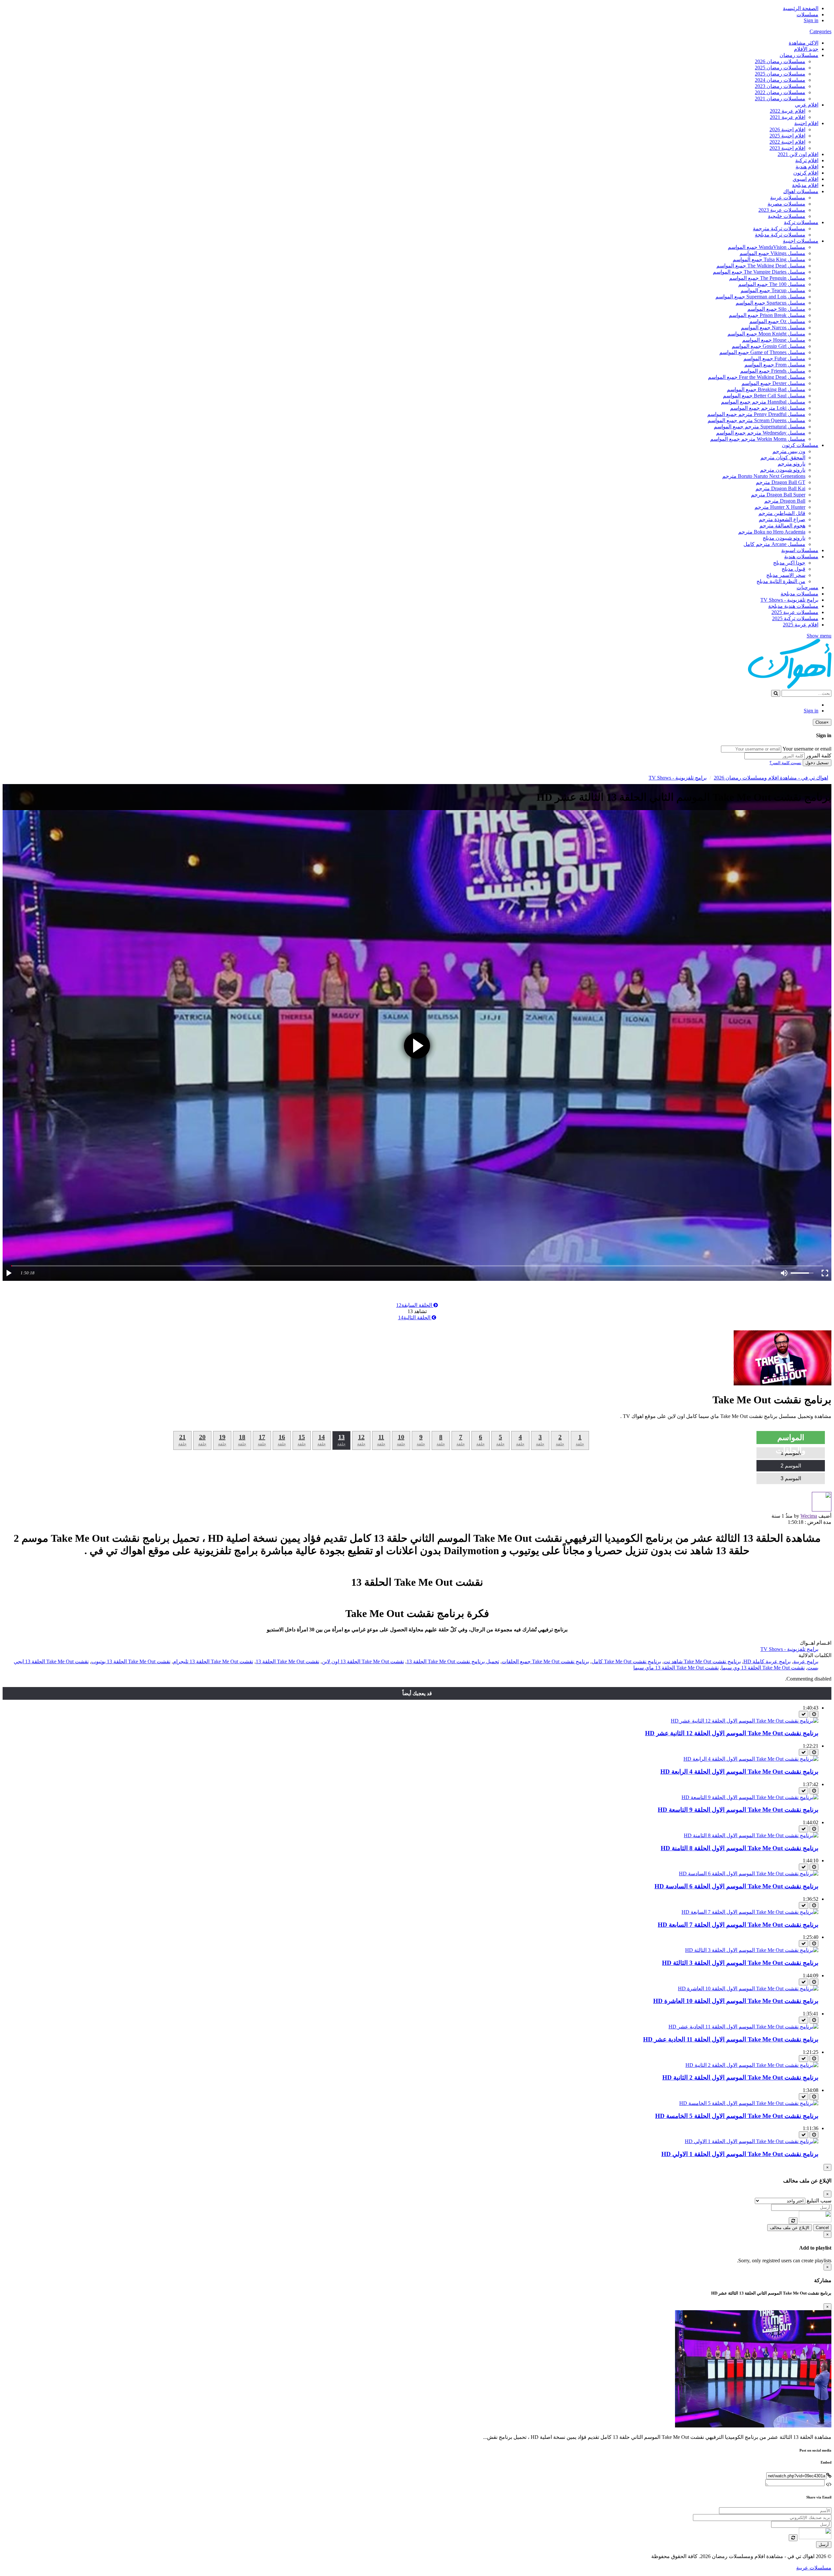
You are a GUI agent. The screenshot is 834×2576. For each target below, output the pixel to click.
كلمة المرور (819, 756)
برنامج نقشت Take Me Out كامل (626, 1661)
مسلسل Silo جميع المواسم (776, 309)
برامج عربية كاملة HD (767, 1661)
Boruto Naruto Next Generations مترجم (764, 476)
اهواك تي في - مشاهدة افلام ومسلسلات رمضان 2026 (771, 778)
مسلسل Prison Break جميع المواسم (767, 315)
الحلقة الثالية (415, 1317)
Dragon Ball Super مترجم (778, 495)
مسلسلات (807, 14)
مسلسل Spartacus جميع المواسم (770, 303)
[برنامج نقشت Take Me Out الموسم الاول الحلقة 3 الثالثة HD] (752, 1950)
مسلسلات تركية (801, 222)
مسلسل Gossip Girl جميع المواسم (769, 346)
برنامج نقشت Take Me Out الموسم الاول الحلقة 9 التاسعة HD (738, 1810)
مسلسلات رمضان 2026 (780, 61)
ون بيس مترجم (789, 451)
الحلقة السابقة (415, 1305)
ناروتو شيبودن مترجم (783, 470)
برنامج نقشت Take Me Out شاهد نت (702, 1661)
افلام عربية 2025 (801, 625)
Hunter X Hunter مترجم (780, 507)
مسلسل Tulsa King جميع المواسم (769, 259)
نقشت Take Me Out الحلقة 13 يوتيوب (131, 1661)
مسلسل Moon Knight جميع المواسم (766, 334)
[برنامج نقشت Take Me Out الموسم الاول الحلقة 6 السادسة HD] (749, 1874)
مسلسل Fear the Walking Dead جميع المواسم (757, 377)
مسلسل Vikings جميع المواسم (772, 253)
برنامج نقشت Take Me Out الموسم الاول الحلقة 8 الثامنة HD (740, 1848)
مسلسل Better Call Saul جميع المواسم (764, 396)
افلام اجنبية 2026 (787, 129)
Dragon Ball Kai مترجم (780, 488)
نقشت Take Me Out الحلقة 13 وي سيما (763, 1668)
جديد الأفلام (806, 49)
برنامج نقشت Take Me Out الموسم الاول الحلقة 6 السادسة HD (736, 1886)
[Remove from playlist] (804, 1714)
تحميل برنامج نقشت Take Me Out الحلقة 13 (453, 1661)
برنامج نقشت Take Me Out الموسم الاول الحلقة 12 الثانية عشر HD (732, 1733)
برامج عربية (806, 1661)
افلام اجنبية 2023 (787, 148)
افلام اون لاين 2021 (798, 154)
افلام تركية (807, 160)
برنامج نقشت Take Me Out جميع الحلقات (545, 1661)
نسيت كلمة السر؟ (785, 763)
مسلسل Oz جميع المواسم (777, 321)
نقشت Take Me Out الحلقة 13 (288, 1661)
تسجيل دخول (817, 763)
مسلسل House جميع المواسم (774, 340)
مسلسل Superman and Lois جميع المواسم (760, 297)
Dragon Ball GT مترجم (781, 482)
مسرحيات (807, 587)
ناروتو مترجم (791, 464)
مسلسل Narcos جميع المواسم (773, 328)
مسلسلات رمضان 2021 (780, 99)
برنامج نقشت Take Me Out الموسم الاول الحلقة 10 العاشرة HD (736, 2001)
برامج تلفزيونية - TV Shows (789, 600)
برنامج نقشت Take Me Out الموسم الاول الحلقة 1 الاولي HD (740, 2154)
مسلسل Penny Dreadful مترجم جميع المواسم (756, 414)
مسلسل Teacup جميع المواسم (773, 290)
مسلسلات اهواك (801, 191)
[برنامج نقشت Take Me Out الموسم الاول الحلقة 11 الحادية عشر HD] (743, 2027)
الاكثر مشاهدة (804, 43)
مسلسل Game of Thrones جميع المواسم (762, 352)
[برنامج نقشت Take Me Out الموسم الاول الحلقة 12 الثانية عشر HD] (745, 1721)
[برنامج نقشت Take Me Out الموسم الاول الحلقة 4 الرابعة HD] (751, 1759)
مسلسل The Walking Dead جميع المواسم (761, 266)
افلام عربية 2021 (788, 117)
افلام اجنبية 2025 (787, 136)
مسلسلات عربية (788, 198)
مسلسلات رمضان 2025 (780, 68)
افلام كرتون (806, 173)
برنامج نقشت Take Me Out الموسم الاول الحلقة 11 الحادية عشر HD (731, 2039)
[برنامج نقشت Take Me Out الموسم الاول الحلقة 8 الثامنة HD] (751, 1835)
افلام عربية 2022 (788, 111)
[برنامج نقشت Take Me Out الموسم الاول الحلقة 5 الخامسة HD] (749, 2103)
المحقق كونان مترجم (783, 458)
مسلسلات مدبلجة (799, 594)
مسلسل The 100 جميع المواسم (772, 284)
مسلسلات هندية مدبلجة (793, 606)
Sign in (811, 20)
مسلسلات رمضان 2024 (780, 80)
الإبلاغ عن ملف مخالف (790, 2228)
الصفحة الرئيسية (801, 8)
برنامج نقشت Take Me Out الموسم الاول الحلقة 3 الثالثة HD (740, 1963)
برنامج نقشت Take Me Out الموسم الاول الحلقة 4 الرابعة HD (739, 1772)
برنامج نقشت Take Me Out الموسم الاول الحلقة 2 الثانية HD (740, 2077)
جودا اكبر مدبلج (789, 563)
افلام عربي (807, 105)
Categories (820, 31)
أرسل (824, 2545)
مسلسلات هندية (801, 557)
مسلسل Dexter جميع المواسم (773, 383)
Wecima (809, 1516)
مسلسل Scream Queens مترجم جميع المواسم (756, 420)
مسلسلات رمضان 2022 (780, 92)
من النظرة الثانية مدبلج (781, 581)
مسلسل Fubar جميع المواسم (774, 358)
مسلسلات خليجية (787, 216)
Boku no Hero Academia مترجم (772, 532)
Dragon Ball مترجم (785, 501)
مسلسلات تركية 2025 (795, 618)
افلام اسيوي (805, 179)
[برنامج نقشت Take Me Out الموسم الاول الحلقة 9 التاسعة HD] (750, 1797)
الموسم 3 (791, 1478)
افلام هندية (807, 167)
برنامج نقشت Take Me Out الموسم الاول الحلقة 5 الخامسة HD (737, 2116)
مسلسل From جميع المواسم (775, 365)
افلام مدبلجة (805, 185)
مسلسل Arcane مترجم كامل (774, 544)
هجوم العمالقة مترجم (782, 526)
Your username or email (807, 749)
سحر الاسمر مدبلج (786, 575)
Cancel (822, 2228)
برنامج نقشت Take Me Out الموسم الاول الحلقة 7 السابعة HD (738, 1925)
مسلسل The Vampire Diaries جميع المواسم (759, 272)
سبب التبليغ (819, 2201)
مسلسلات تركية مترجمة (779, 229)
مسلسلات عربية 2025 (795, 612)
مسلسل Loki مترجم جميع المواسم (768, 408)
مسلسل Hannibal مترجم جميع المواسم (763, 402)
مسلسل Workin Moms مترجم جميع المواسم (758, 439)
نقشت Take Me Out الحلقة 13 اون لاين (363, 1661)
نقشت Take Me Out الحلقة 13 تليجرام (213, 1661)
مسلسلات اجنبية (801, 241)
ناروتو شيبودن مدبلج (784, 538)
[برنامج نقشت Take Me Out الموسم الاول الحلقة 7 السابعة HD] (750, 1912)
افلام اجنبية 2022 (787, 142)
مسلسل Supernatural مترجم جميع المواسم (760, 427)
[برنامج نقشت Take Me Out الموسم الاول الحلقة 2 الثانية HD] (752, 2065)
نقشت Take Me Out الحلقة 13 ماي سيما (676, 1668)
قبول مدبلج (793, 569)
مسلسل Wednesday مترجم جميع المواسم (761, 433)
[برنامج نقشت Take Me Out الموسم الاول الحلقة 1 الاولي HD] (752, 2141)
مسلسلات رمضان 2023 (780, 86)
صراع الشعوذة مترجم (782, 519)
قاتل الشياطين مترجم (782, 513)
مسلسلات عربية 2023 (782, 210)
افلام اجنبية (806, 123)
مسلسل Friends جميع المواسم (773, 371)
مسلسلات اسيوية (800, 550)
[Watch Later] (814, 1714)
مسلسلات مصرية (786, 204)
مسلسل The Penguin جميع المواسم (767, 278)
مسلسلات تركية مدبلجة (780, 235)
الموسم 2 (791, 1466)
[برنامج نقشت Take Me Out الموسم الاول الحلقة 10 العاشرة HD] (748, 1989)
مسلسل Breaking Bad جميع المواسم (766, 389)
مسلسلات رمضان (799, 55)
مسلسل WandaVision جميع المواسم (767, 247)
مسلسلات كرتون (800, 445)
